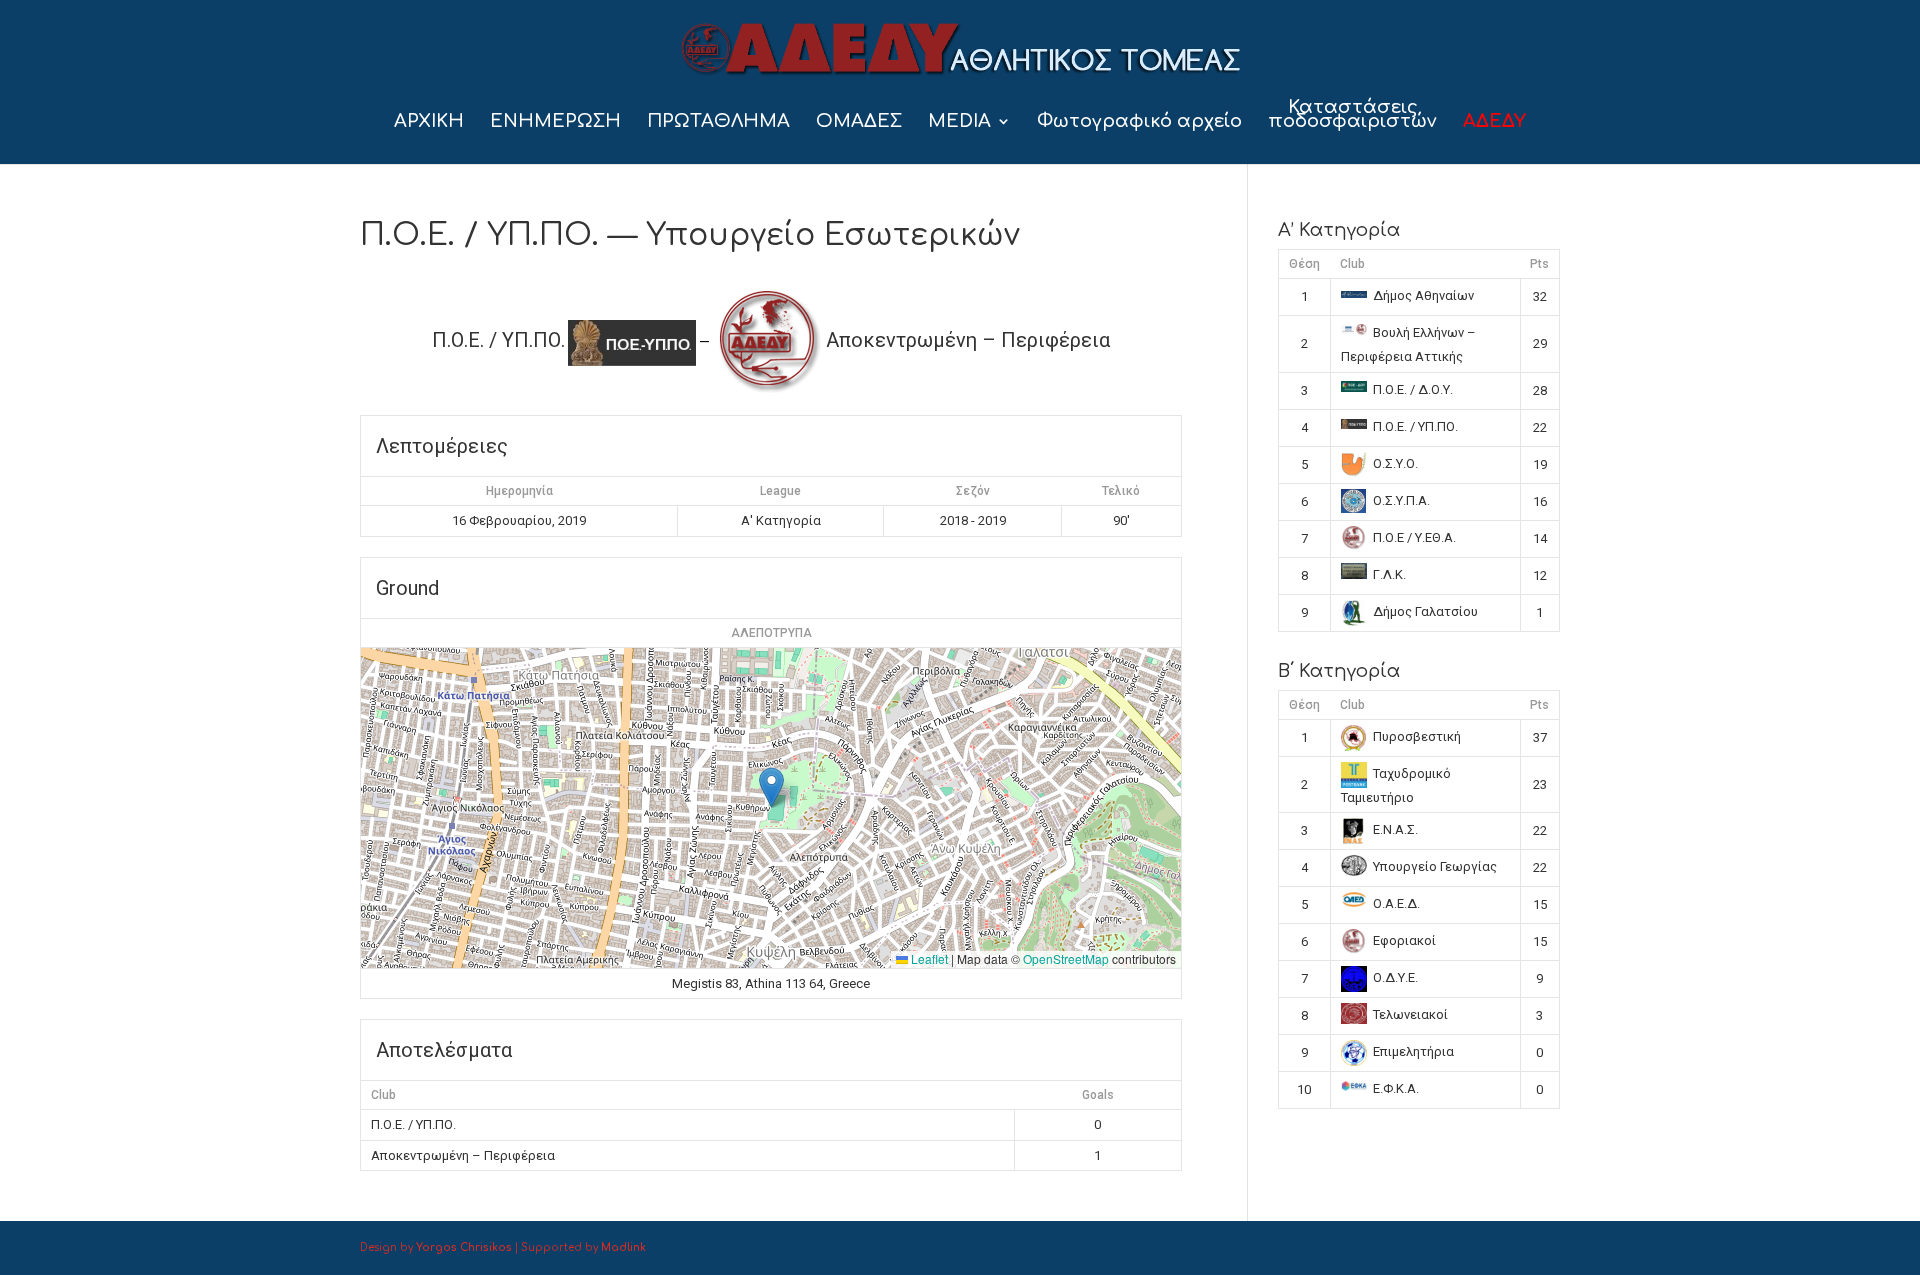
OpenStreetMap (1066, 958)
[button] (771, 787)
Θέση (1304, 264)
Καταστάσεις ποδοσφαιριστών (1352, 115)
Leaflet (928, 958)
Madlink (623, 1247)
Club (1352, 264)
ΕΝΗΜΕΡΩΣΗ (555, 122)
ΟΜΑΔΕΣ (859, 122)
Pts (1539, 264)
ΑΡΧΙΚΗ (429, 122)
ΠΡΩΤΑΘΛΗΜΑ (718, 122)
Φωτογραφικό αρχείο (1139, 122)
